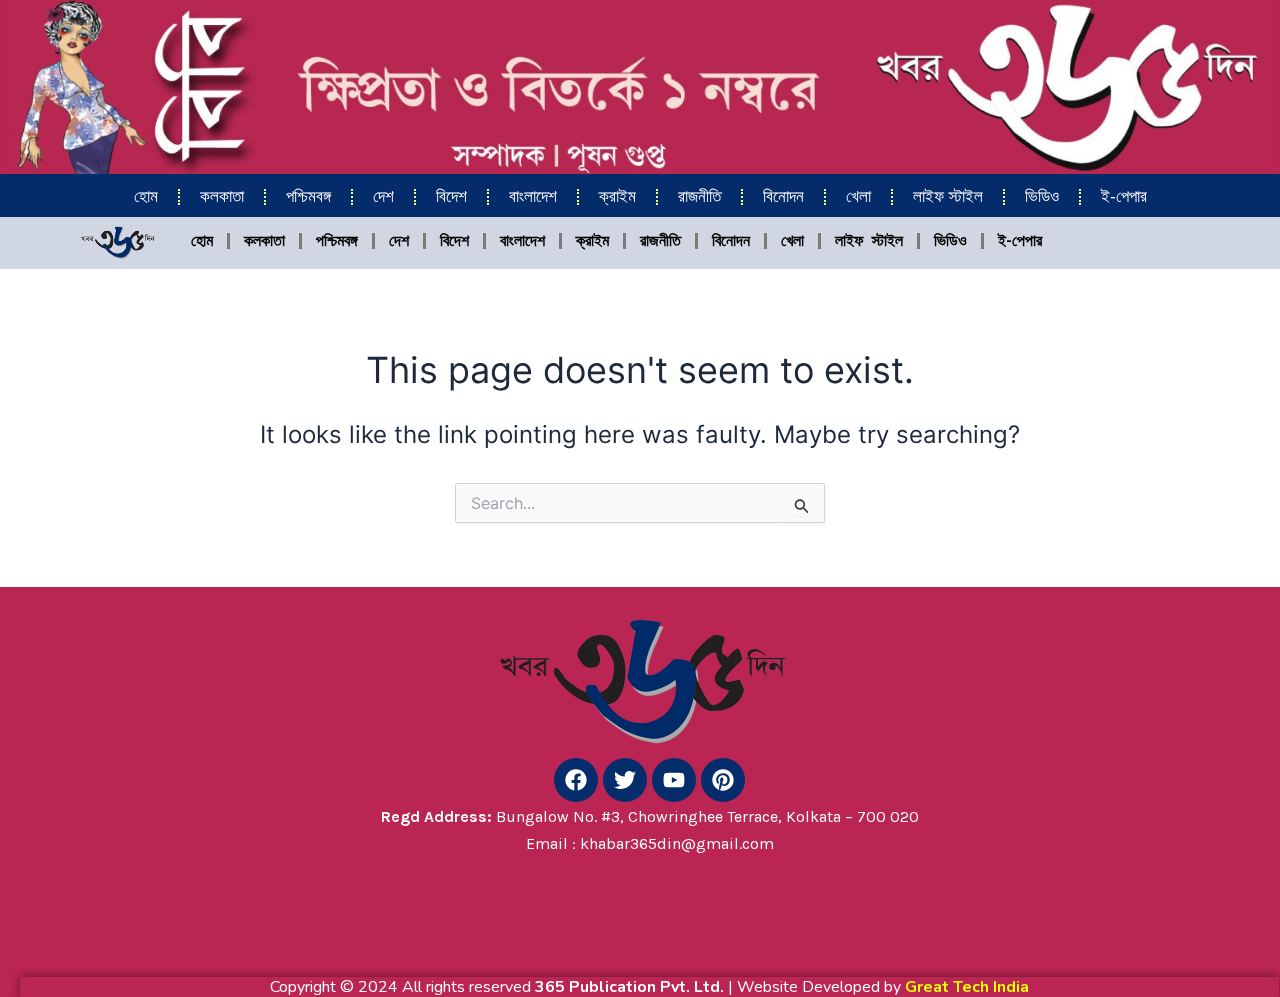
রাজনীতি (699, 196)
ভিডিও (1042, 196)
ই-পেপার (1124, 196)
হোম (146, 196)
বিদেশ (451, 196)
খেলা (858, 196)
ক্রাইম (617, 196)
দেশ (383, 196)
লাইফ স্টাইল (948, 196)
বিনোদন (783, 196)
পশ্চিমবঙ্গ (308, 196)
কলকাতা (222, 196)
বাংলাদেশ (533, 196)
